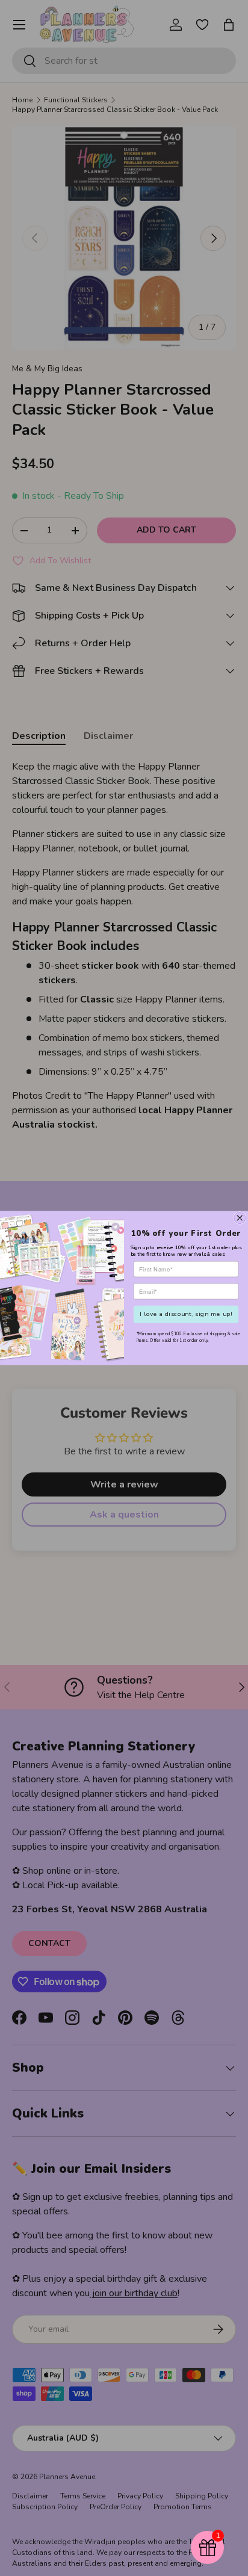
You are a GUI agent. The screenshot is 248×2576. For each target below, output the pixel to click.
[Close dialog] (240, 1218)
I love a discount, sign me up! (186, 1314)
